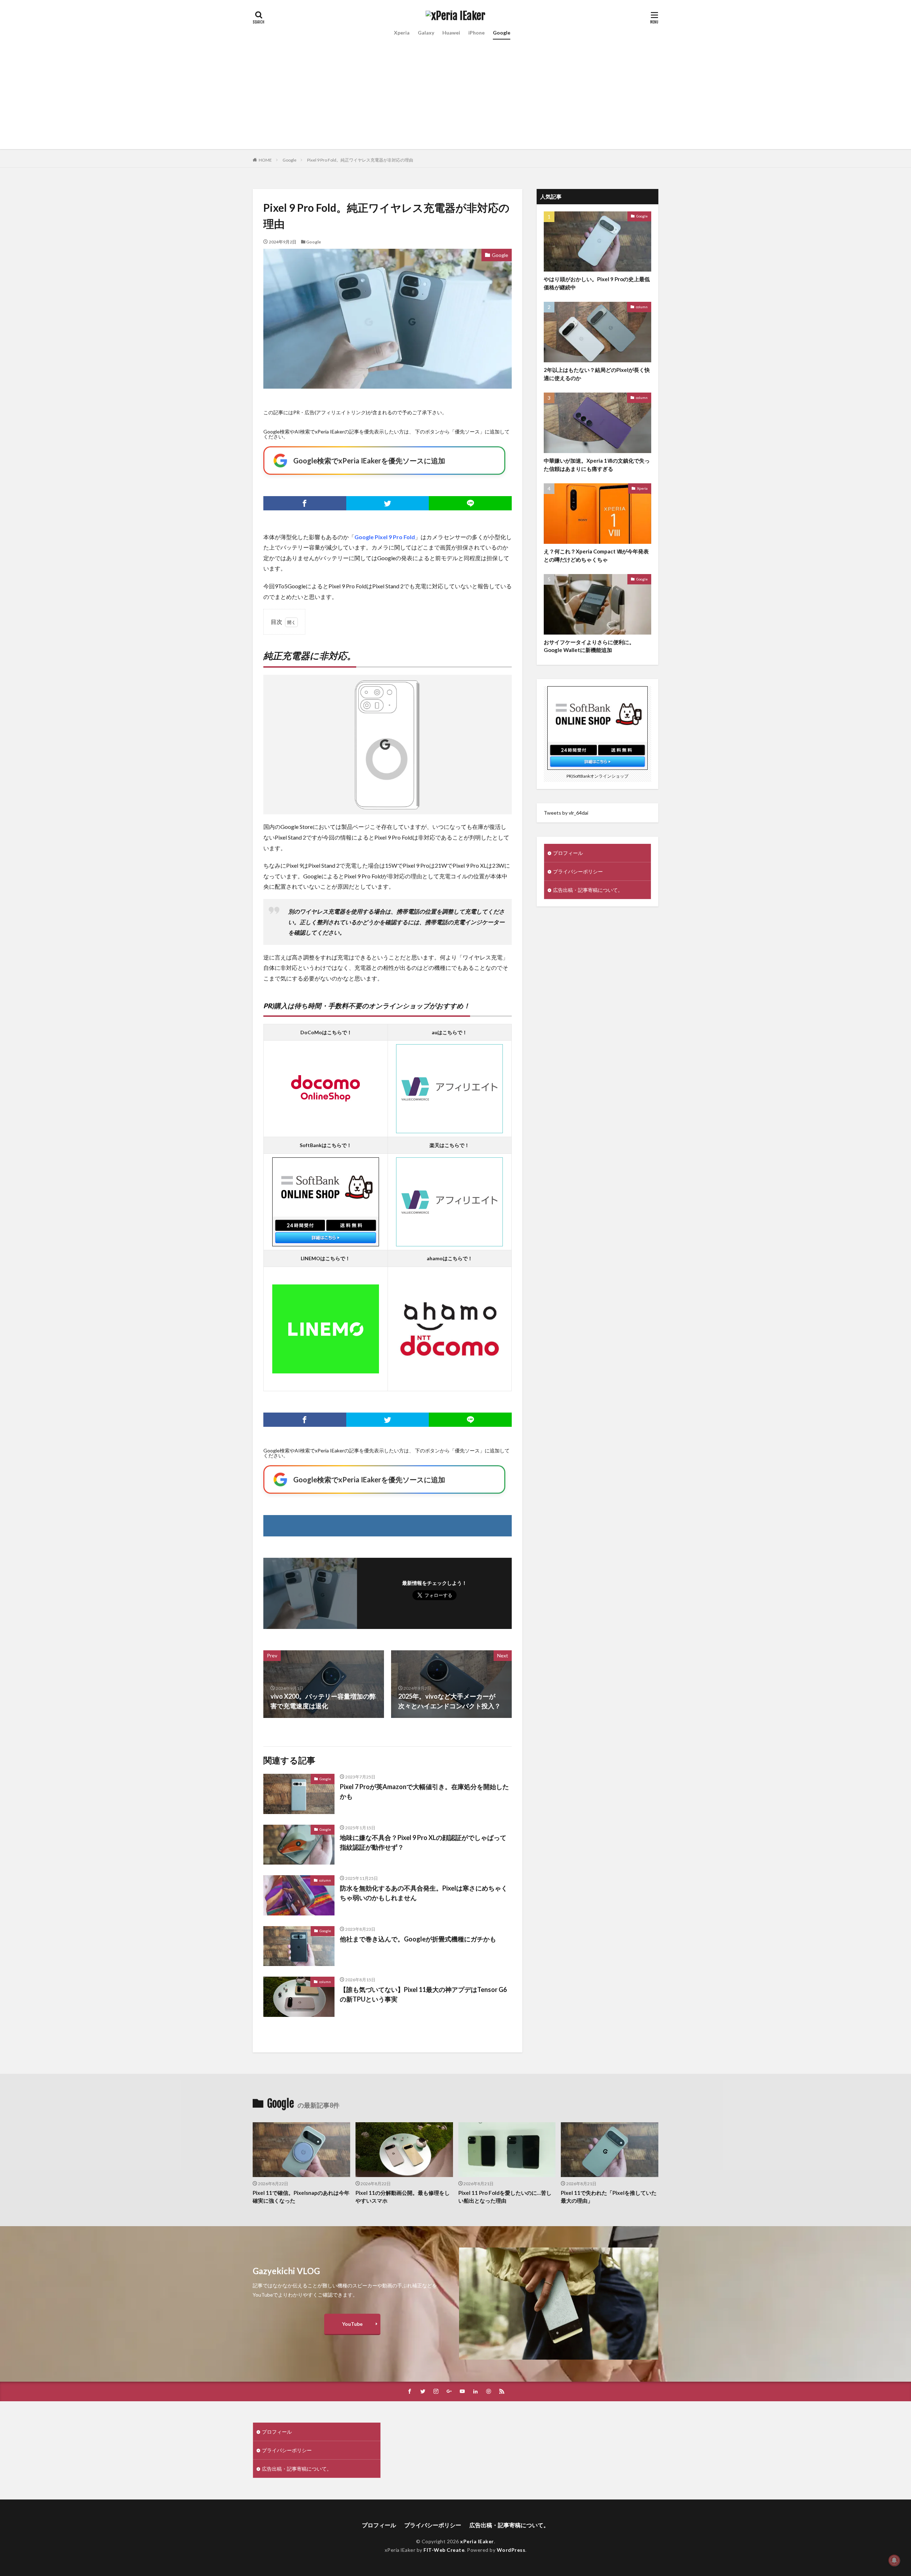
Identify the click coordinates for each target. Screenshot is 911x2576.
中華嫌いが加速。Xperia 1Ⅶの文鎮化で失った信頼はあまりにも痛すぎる (597, 465)
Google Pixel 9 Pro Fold (385, 537)
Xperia (402, 33)
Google (502, 33)
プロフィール (568, 853)
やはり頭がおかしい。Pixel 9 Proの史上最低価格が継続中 (597, 283)
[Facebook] (305, 503)
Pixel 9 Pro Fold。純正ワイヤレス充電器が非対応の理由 (360, 160)
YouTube (352, 2324)
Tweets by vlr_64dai (566, 813)
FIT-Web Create (444, 2550)
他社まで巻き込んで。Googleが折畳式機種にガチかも (418, 1939)
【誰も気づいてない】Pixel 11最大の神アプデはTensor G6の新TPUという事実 (423, 1994)
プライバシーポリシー (578, 871)
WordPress (511, 2550)
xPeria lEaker (477, 2541)
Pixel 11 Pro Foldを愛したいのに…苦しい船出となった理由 (505, 2197)
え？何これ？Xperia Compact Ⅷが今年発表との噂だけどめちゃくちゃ (596, 555)
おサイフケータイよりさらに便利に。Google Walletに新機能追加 (589, 646)
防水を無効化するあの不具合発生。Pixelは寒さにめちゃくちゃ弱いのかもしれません (424, 1893)
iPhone (476, 33)
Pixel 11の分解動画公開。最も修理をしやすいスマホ (403, 2197)
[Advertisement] (455, 99)
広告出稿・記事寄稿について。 (588, 890)
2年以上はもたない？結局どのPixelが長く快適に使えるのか (597, 374)
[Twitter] (388, 503)
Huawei (451, 33)
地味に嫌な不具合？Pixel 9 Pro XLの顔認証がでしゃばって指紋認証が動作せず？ (423, 1842)
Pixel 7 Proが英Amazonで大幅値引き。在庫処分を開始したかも (424, 1791)
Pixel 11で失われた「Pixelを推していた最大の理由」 (609, 2197)
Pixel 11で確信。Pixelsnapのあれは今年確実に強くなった (301, 2197)
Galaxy (426, 33)
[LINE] (470, 503)
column (325, 1880)
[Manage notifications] (894, 2560)
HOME (265, 160)
